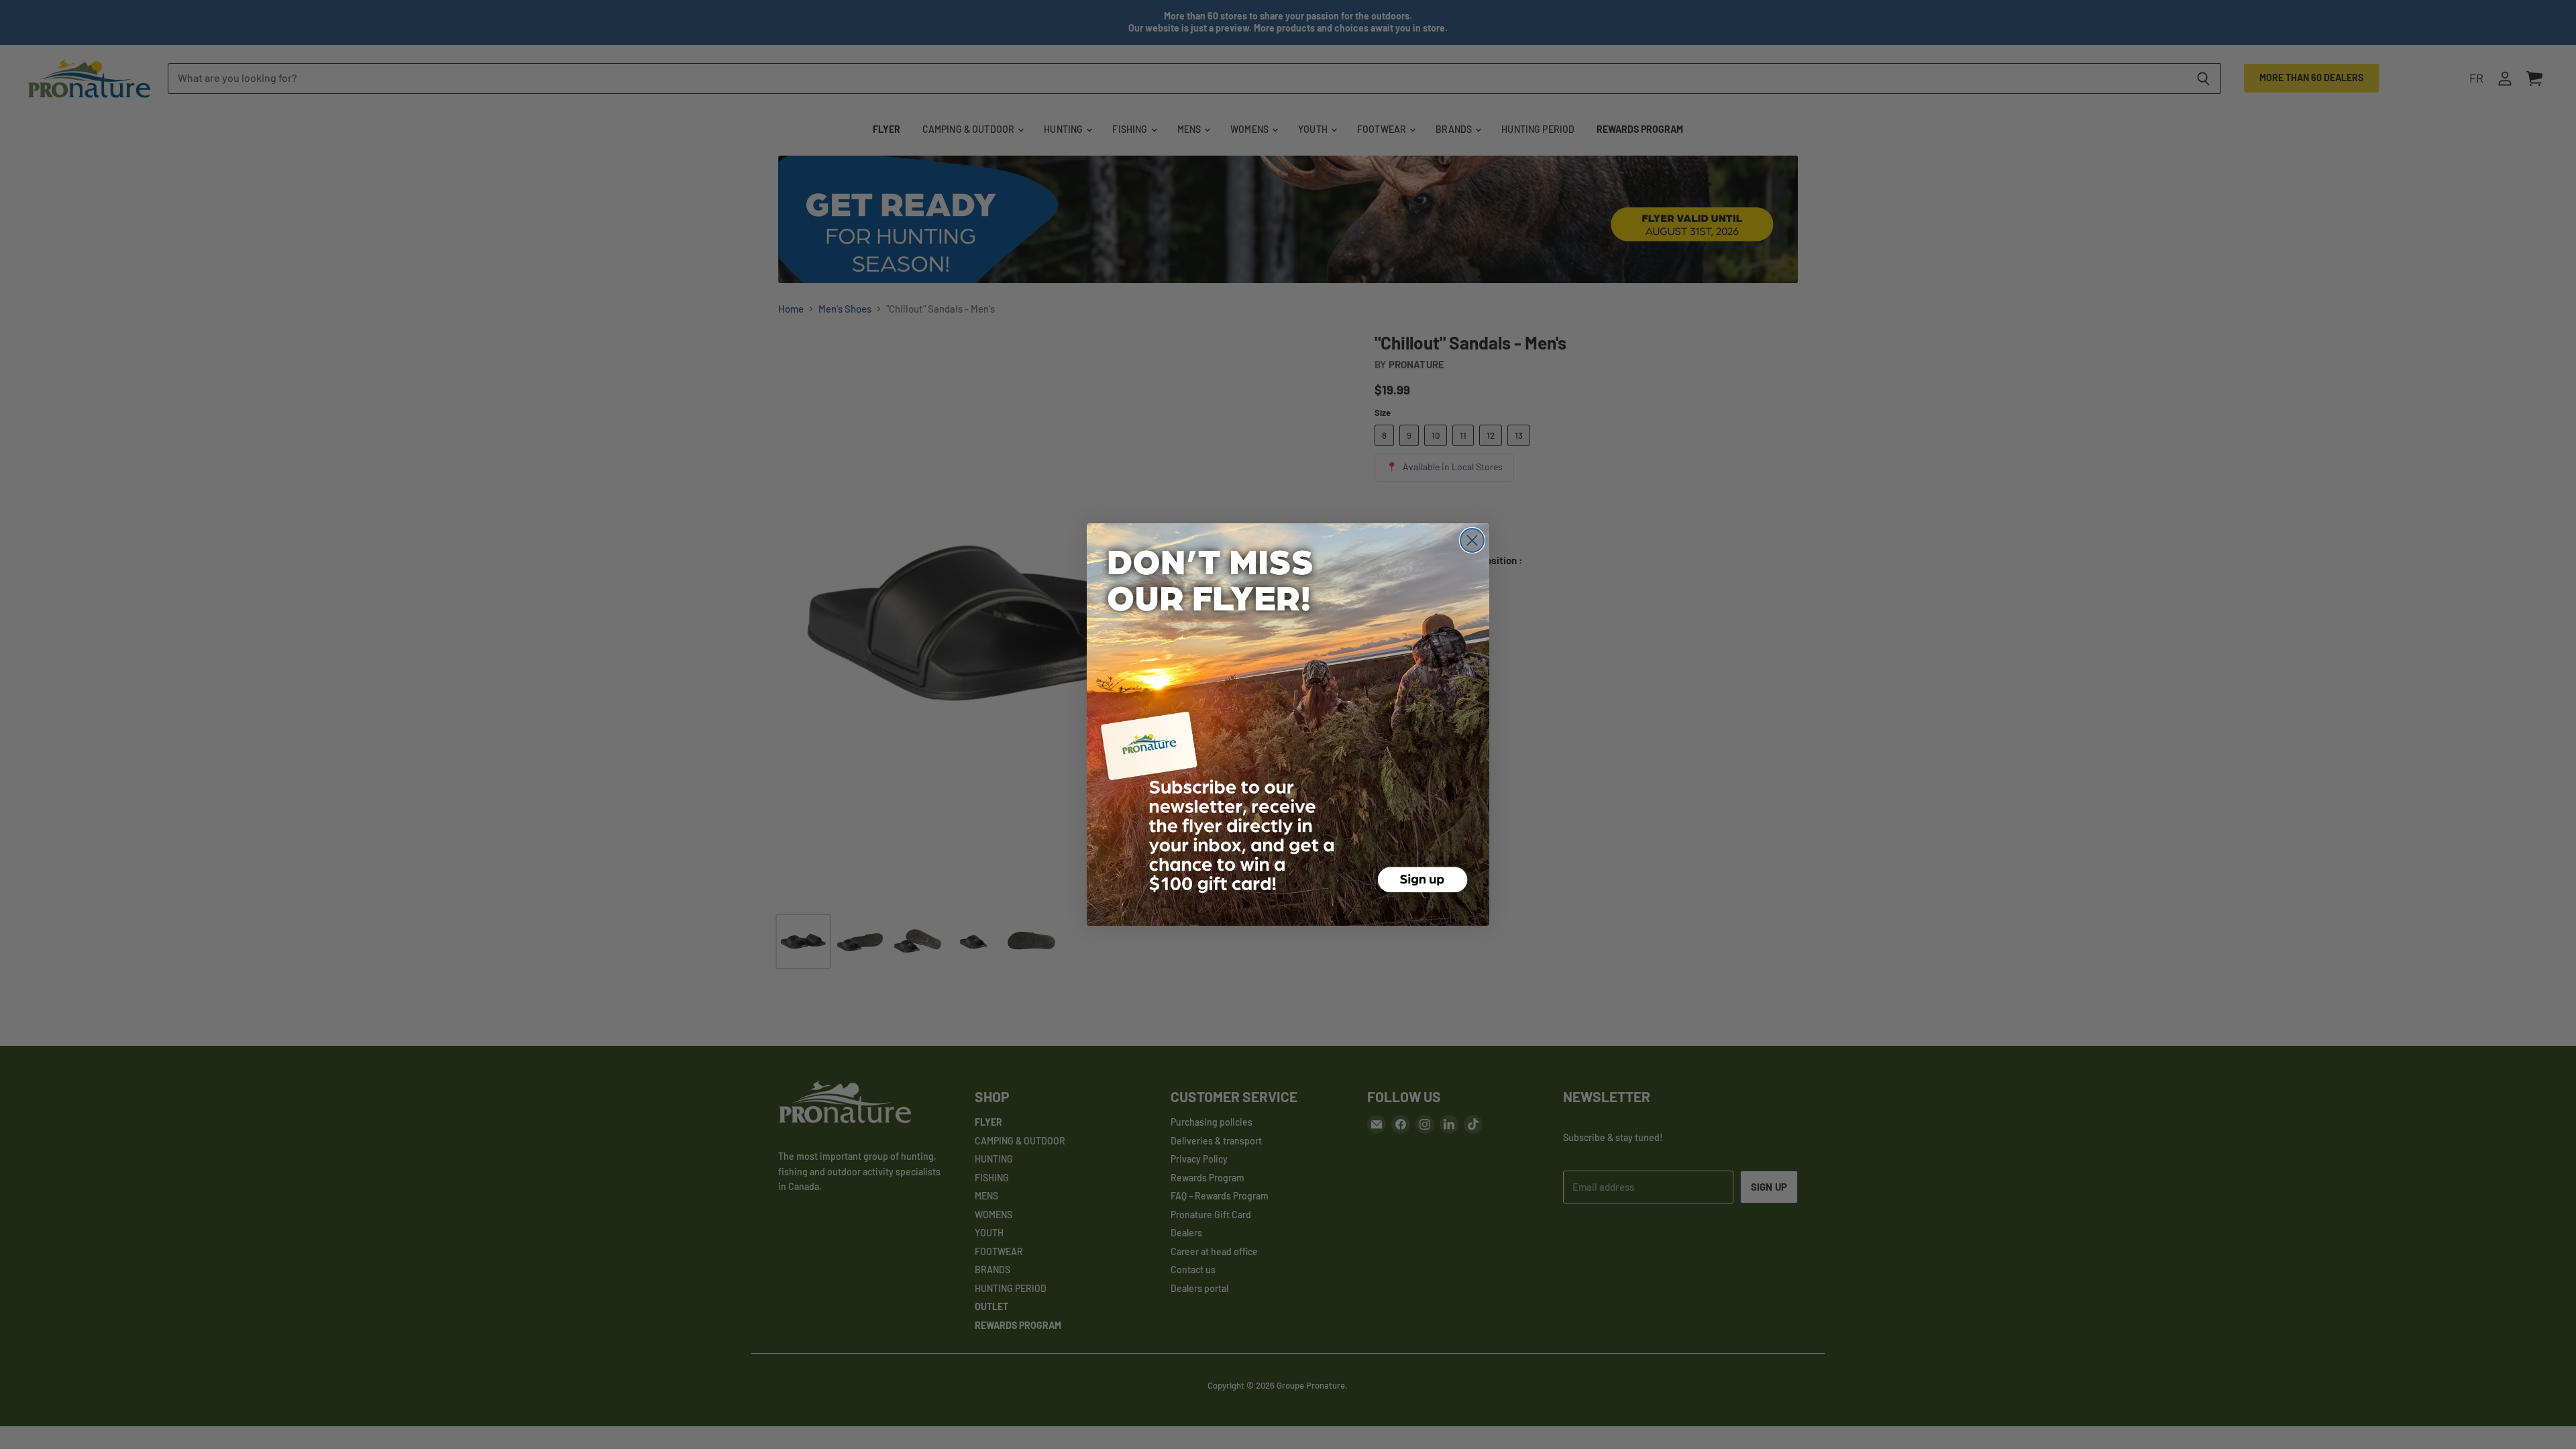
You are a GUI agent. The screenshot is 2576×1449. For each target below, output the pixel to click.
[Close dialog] (1472, 540)
